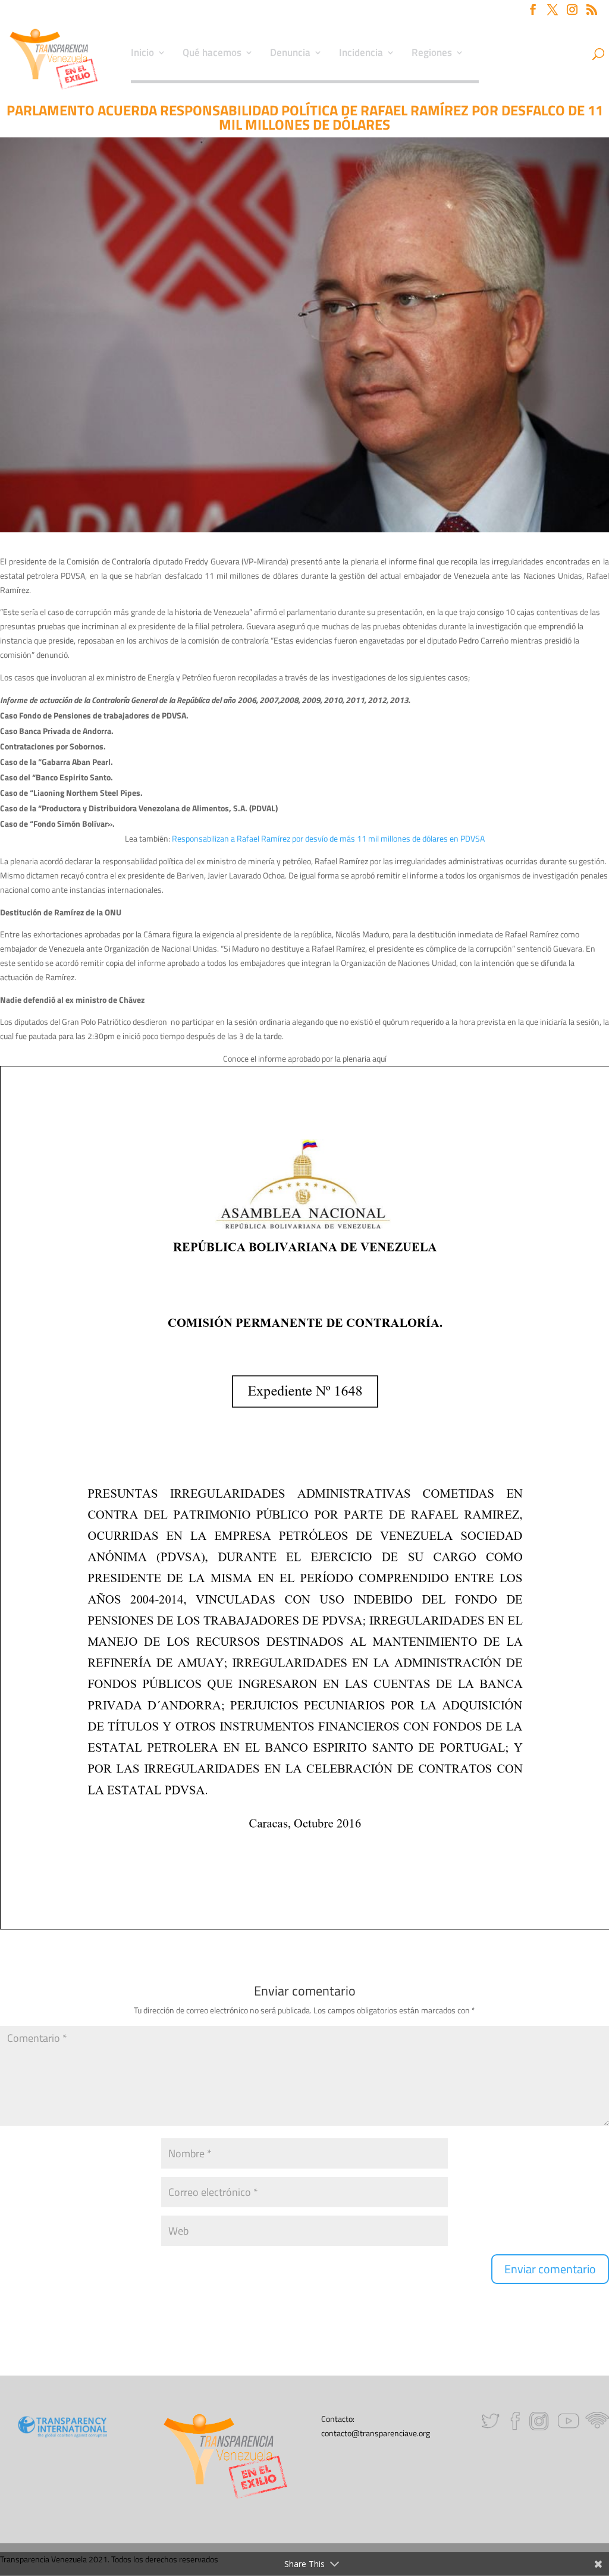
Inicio (142, 54)
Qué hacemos (212, 54)
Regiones (432, 54)
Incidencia (361, 54)
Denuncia (290, 54)
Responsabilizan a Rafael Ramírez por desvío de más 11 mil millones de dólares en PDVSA (328, 838)
